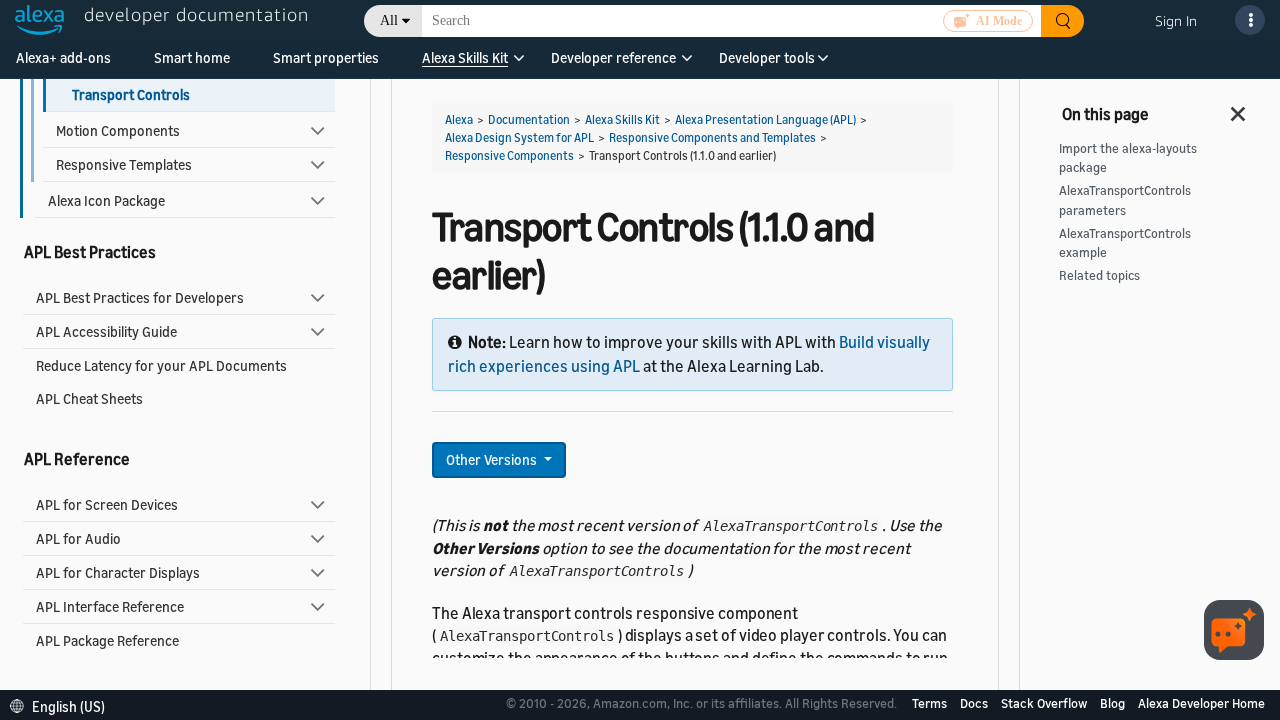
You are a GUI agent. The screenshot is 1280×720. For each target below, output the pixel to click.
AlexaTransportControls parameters (1125, 200)
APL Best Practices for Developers (140, 297)
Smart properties (326, 57)
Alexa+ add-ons (63, 57)
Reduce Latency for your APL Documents (161, 365)
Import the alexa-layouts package (1128, 158)
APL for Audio (78, 538)
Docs (975, 703)
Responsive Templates (124, 164)
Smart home (192, 57)
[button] (465, 64)
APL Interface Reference (110, 606)
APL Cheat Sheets (89, 398)
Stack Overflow (1045, 703)
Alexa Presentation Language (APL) (765, 119)
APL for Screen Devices (107, 504)
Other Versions (493, 459)
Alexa (459, 119)
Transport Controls (131, 94)
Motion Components (118, 130)
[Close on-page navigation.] (1239, 108)
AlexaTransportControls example (1125, 243)
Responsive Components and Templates (712, 137)
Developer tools (767, 57)
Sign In (1176, 20)
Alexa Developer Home (1201, 703)
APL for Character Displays (118, 572)
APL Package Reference (107, 640)
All (389, 20)
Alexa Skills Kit (465, 57)
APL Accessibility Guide (106, 331)
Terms (931, 703)
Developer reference (613, 57)
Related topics (1099, 275)
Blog (1114, 703)
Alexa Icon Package (106, 200)
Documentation (529, 119)
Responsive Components (509, 155)
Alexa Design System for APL (519, 137)
